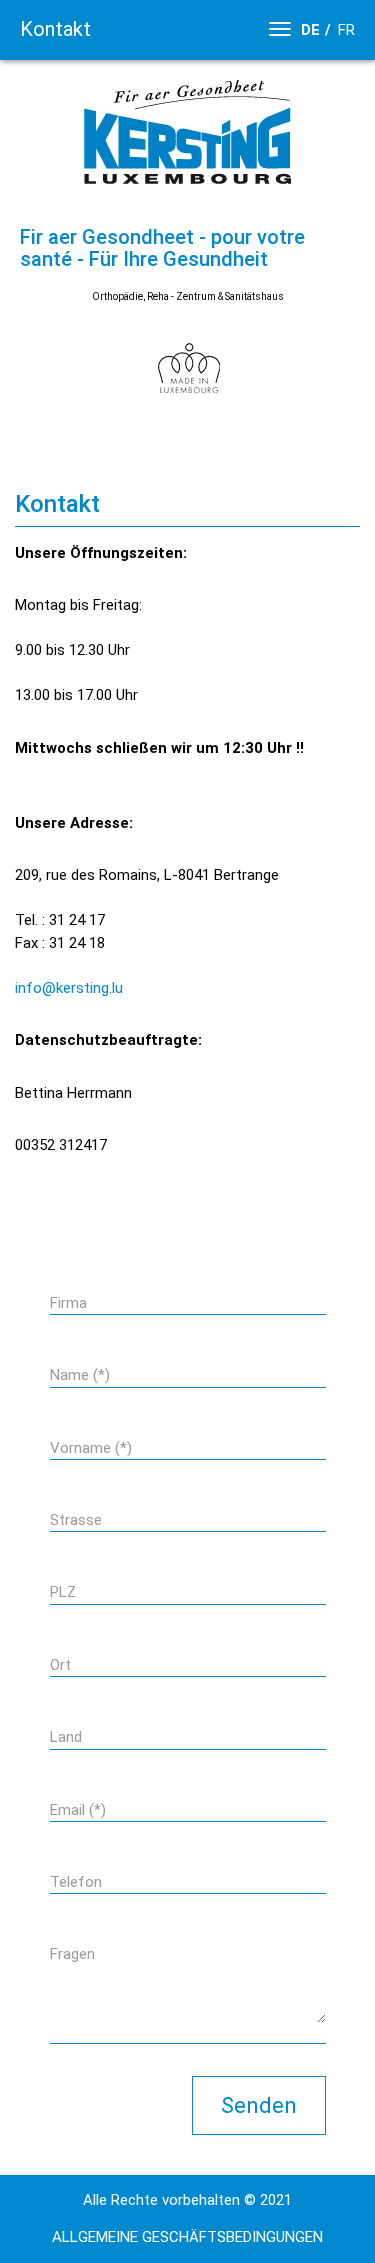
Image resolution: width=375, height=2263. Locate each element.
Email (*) (78, 1810)
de (310, 30)
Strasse (76, 1520)
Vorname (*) (91, 1448)
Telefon (76, 1882)
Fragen (72, 1954)
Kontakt (55, 29)
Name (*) (80, 1375)
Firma (68, 1303)
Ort (60, 1665)
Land (66, 1737)
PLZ (63, 1592)
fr (346, 30)
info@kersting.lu (69, 988)
